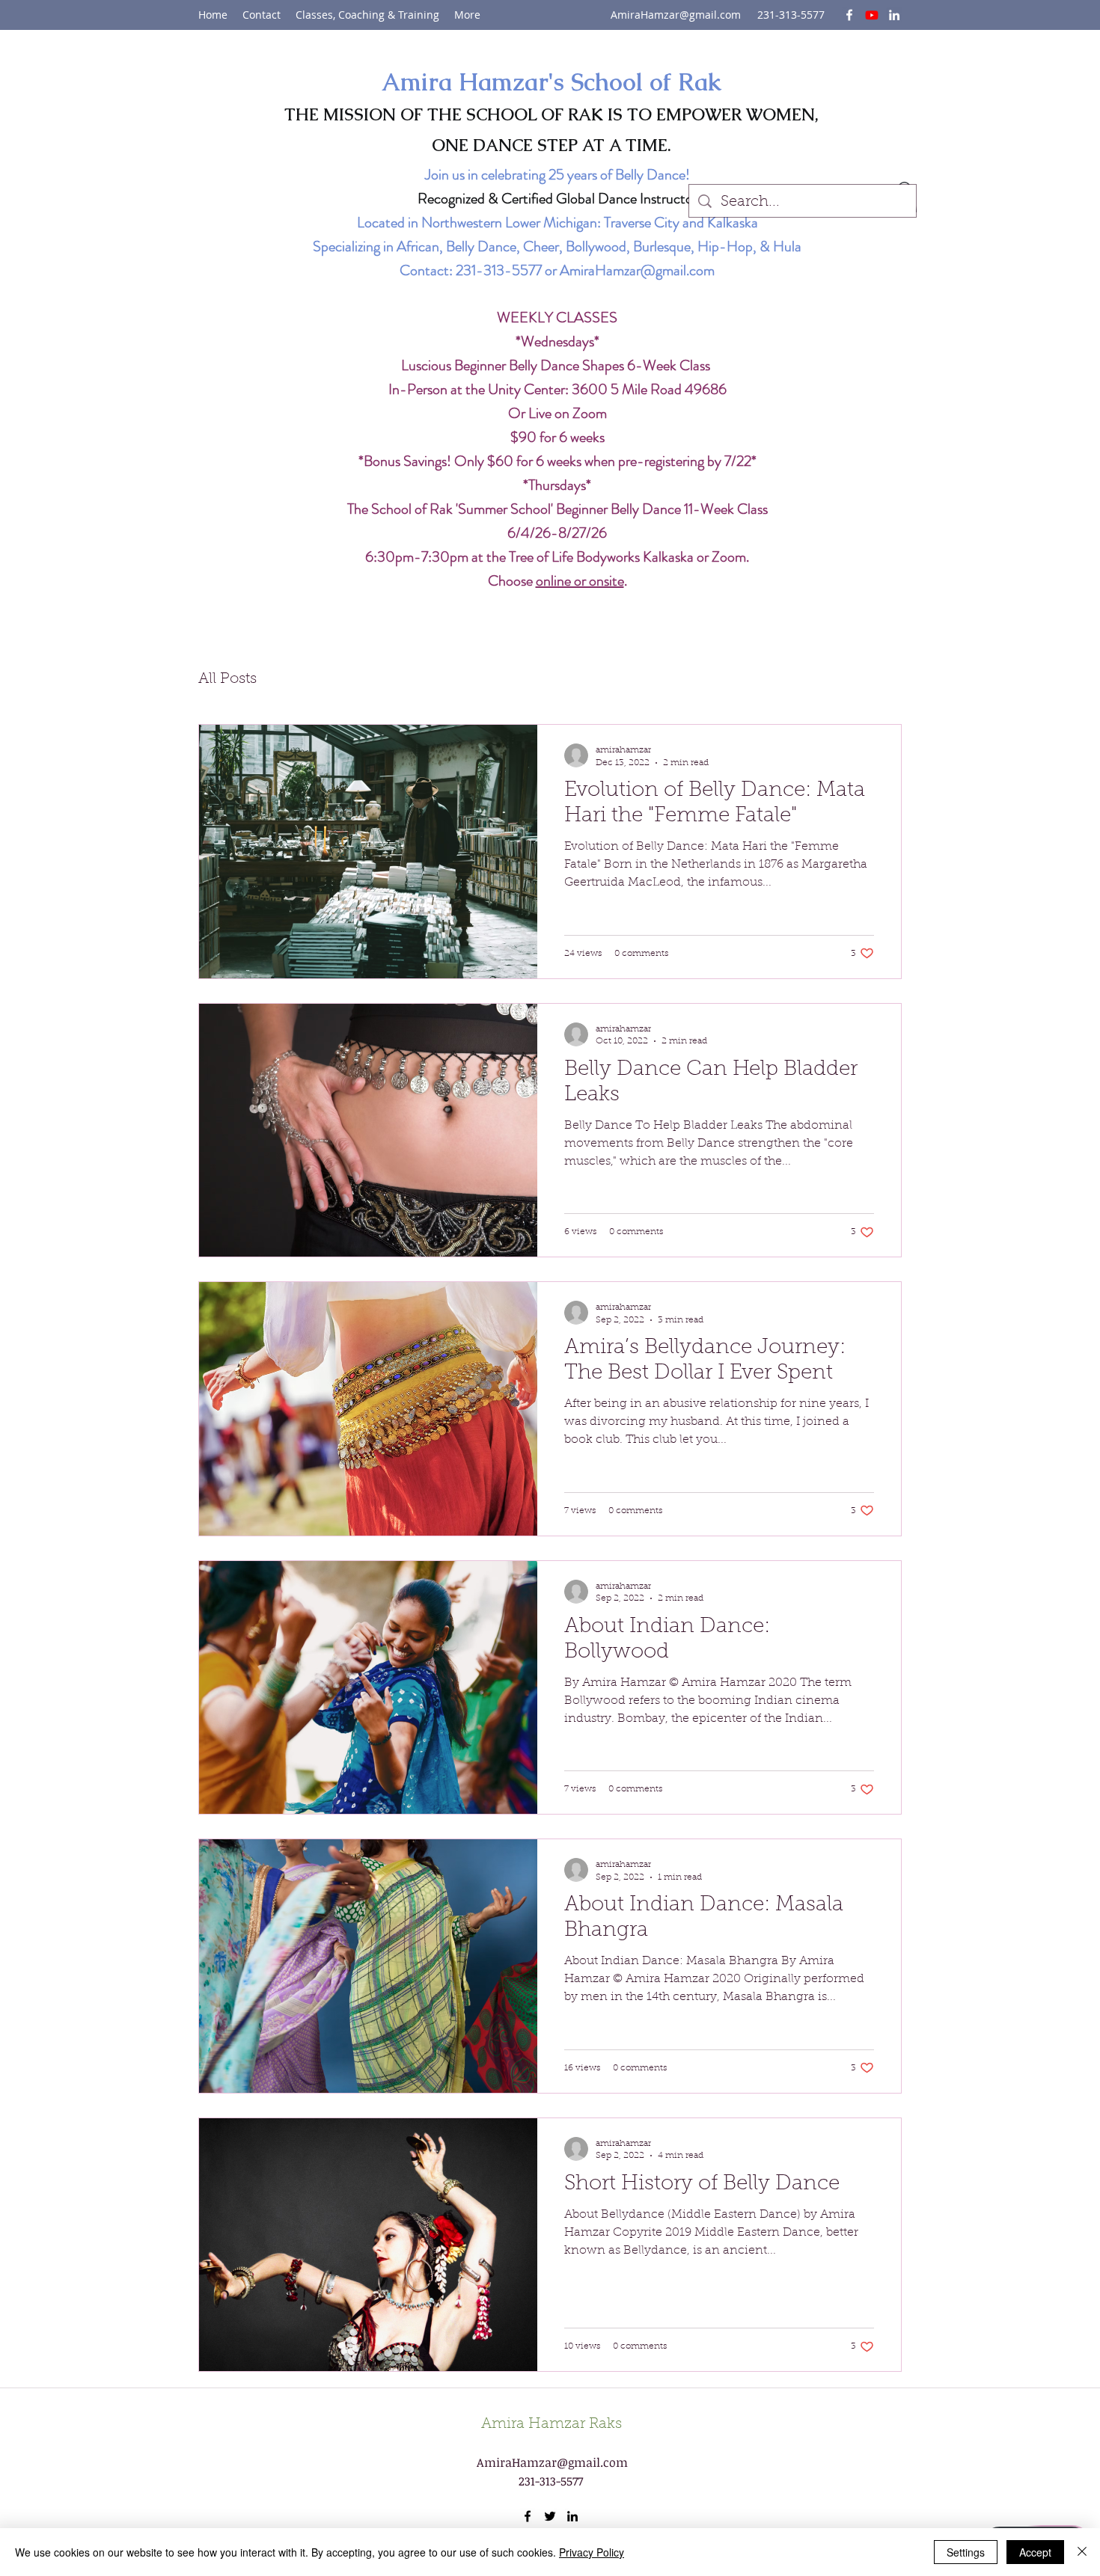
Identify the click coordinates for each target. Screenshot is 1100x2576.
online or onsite (580, 581)
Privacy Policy (592, 2552)
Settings (966, 2552)
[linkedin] (894, 15)
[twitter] (872, 15)
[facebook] (849, 15)
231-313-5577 (499, 270)
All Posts (227, 679)
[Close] (1082, 2552)
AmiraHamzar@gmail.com (676, 15)
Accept (1035, 2552)
